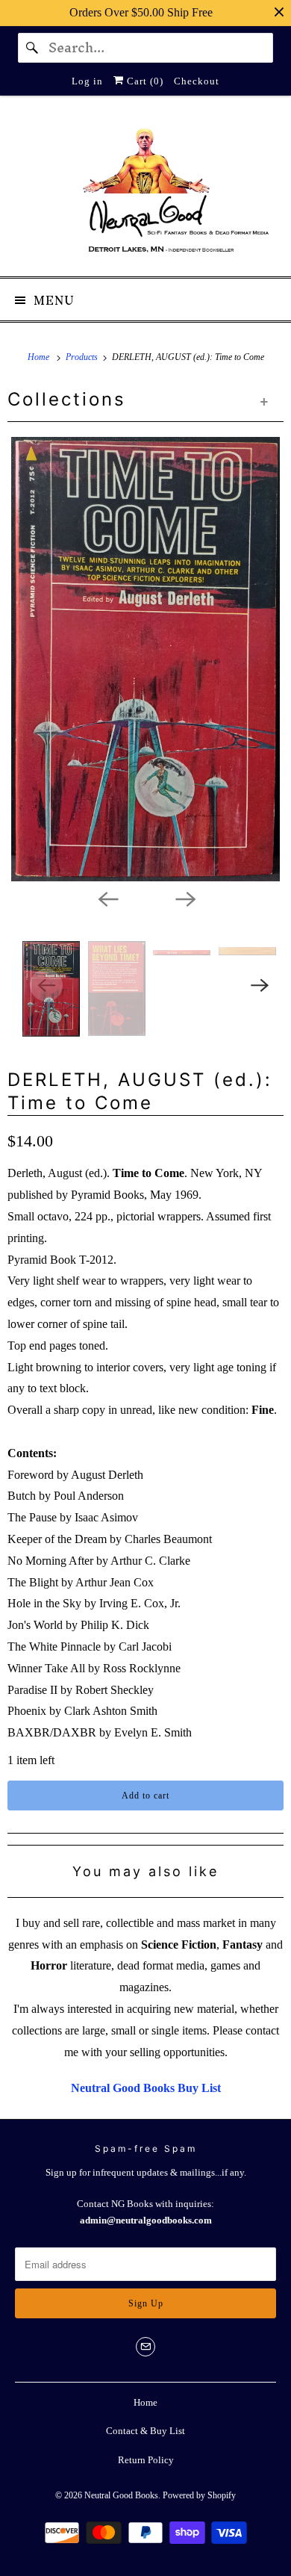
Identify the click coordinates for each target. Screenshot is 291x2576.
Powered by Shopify (199, 2495)
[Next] (184, 898)
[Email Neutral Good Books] (145, 2347)
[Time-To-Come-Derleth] (145, 659)
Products (83, 357)
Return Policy (146, 2460)
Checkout (197, 81)
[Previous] (107, 898)
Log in (87, 81)
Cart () (144, 81)
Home (145, 2402)
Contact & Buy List (145, 2431)
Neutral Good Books (121, 2495)
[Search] (33, 48)
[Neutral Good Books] (146, 192)
